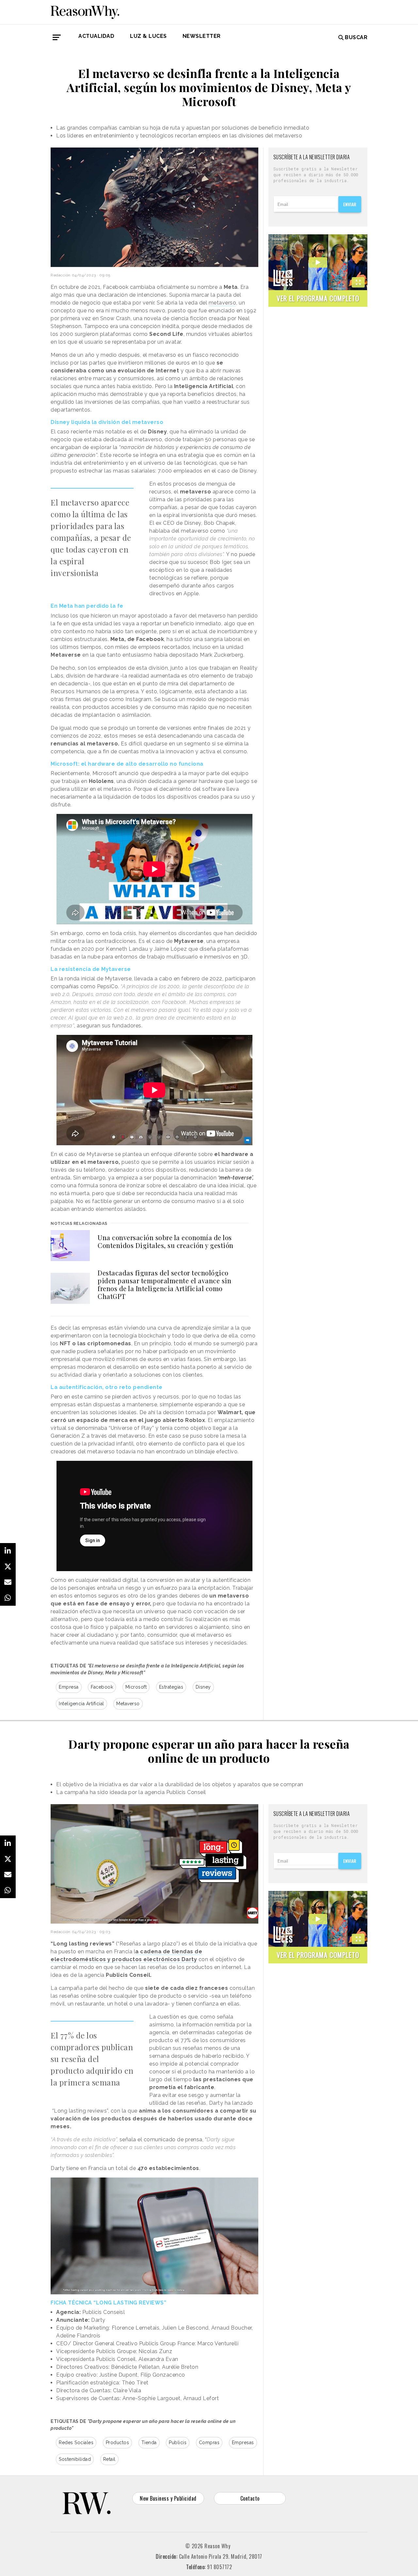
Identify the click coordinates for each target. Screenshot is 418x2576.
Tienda (149, 2443)
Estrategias (171, 1687)
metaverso (223, 303)
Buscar (356, 37)
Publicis (178, 2443)
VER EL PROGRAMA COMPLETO (318, 298)
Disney (203, 1687)
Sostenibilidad (75, 2459)
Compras (209, 2443)
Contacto (250, 2498)
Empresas (243, 2443)
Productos (118, 2443)
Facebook (102, 1687)
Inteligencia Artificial (81, 1704)
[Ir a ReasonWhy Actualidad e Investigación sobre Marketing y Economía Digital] (85, 11)
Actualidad (96, 36)
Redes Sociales (76, 2443)
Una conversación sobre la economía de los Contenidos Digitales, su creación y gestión (166, 1241)
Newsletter (202, 36)
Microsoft (136, 1687)
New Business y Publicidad (168, 2498)
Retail (109, 2459)
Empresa (69, 1687)
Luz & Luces (148, 36)
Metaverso (128, 1704)
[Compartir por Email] (8, 1582)
